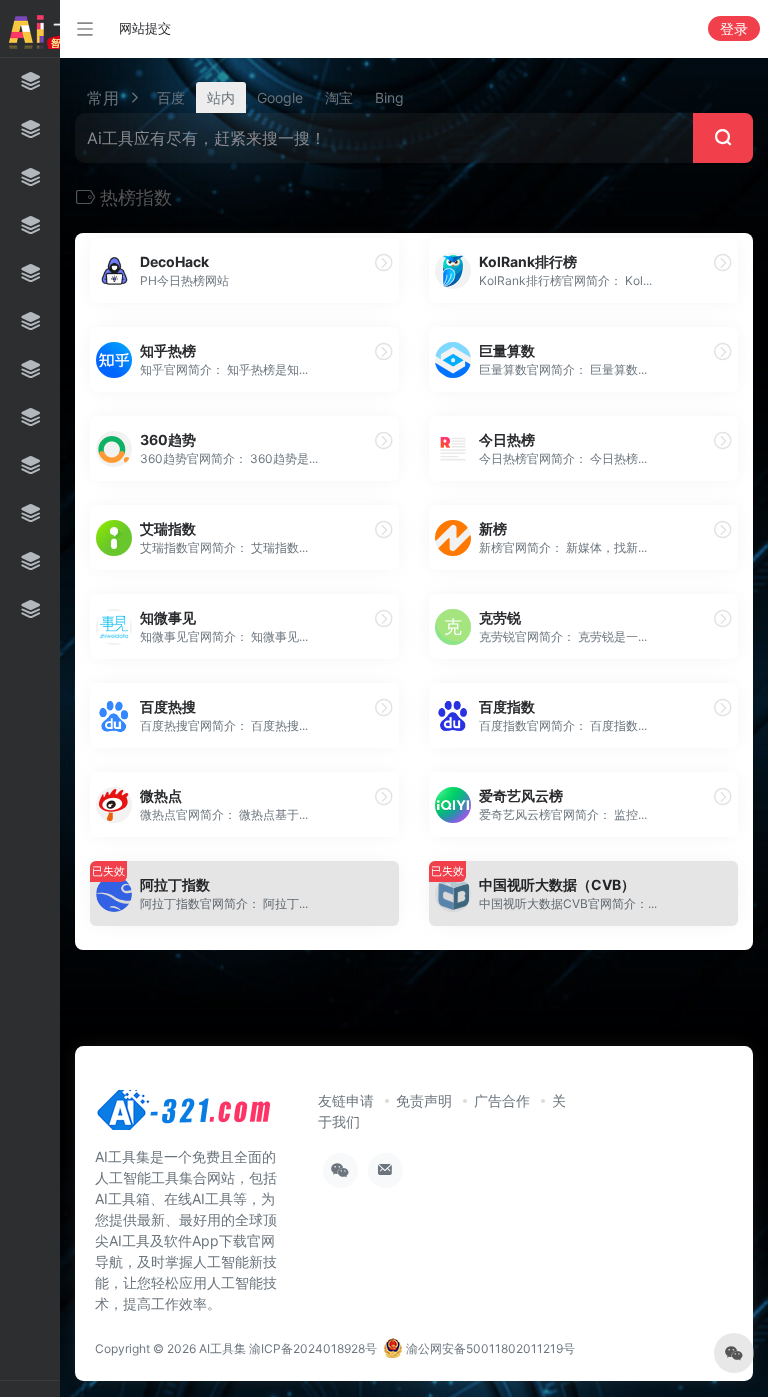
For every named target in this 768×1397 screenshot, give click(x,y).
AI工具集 (222, 1348)
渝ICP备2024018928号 (313, 1348)
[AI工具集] (185, 1116)
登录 (734, 28)
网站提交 (145, 28)
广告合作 (502, 1100)
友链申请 (346, 1100)
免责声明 (424, 1100)
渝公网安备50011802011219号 (489, 1348)
